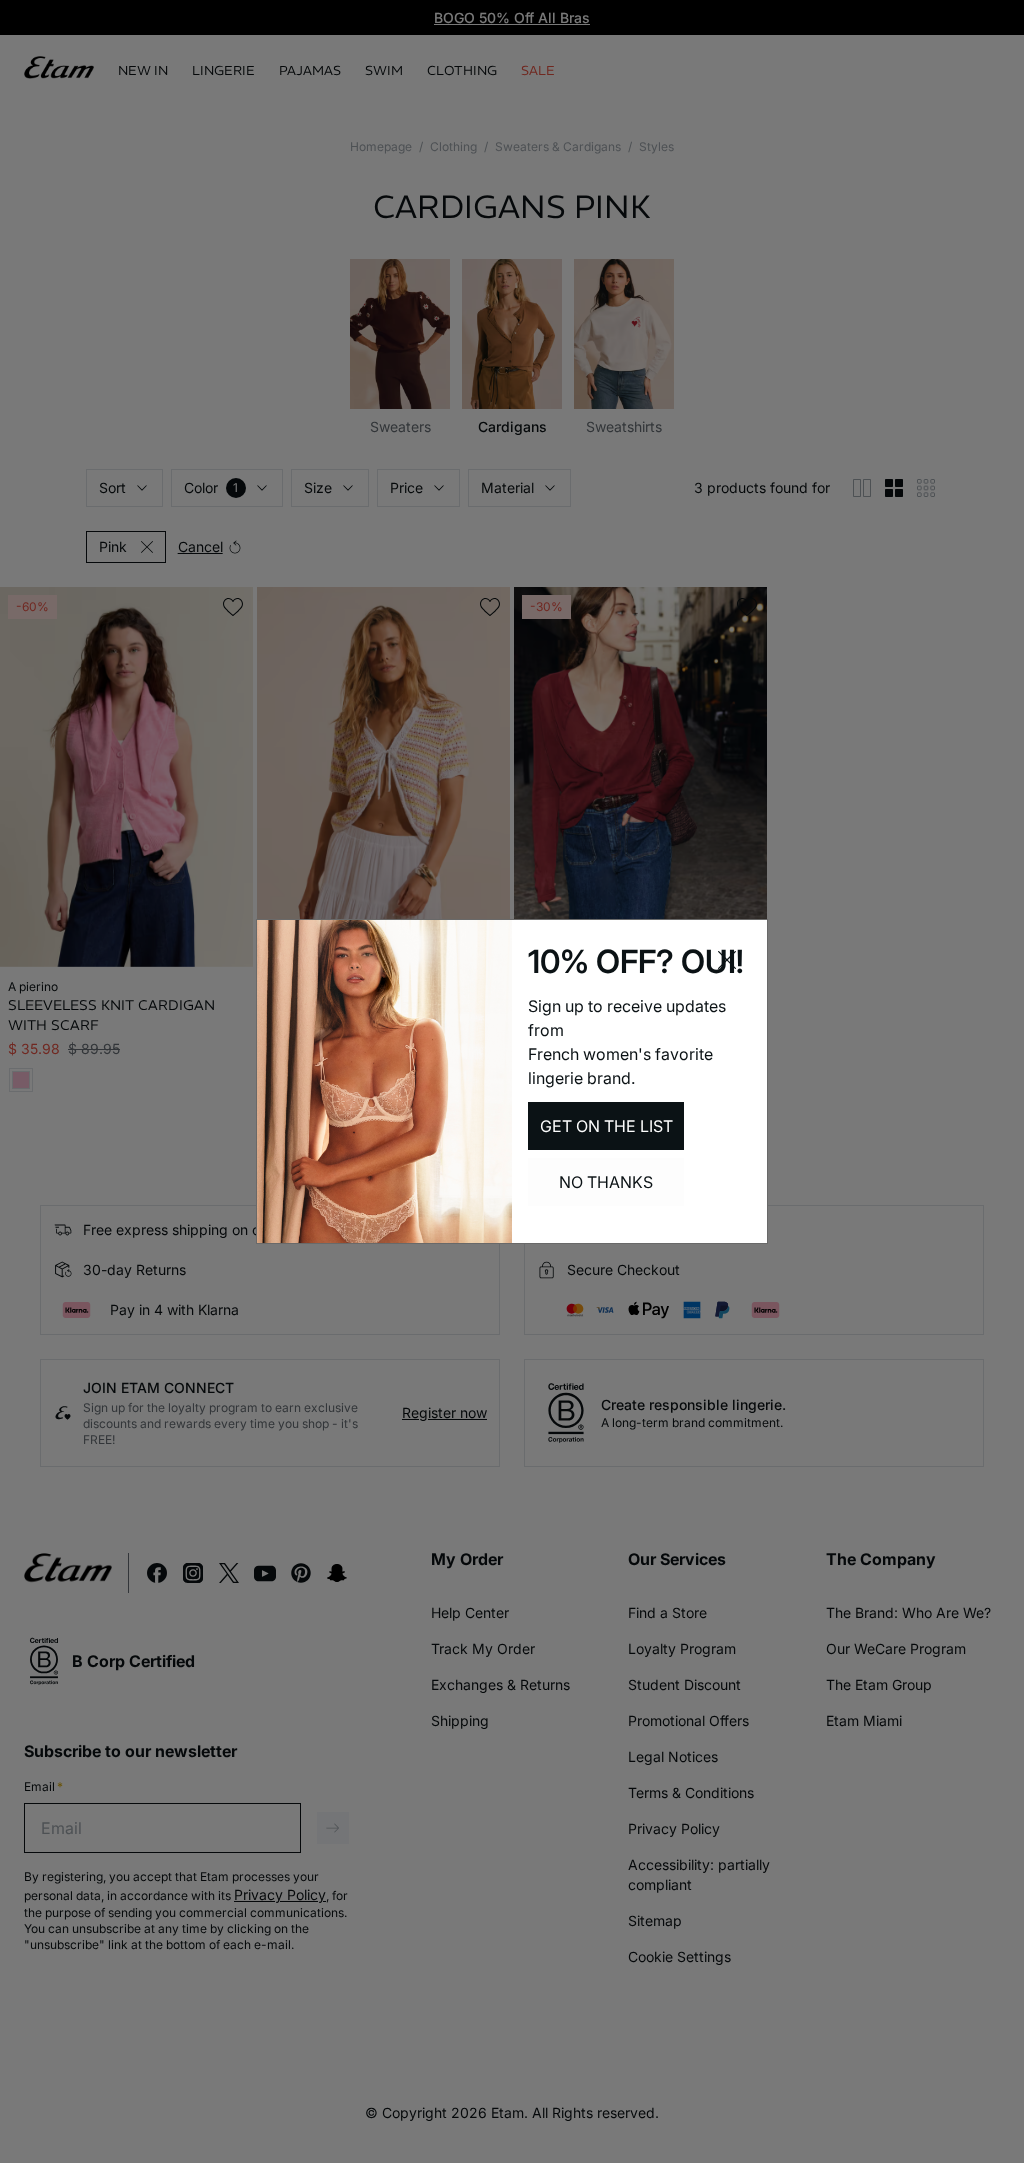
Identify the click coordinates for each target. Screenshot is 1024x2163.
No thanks (606, 1182)
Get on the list (606, 1126)
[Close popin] (727, 960)
